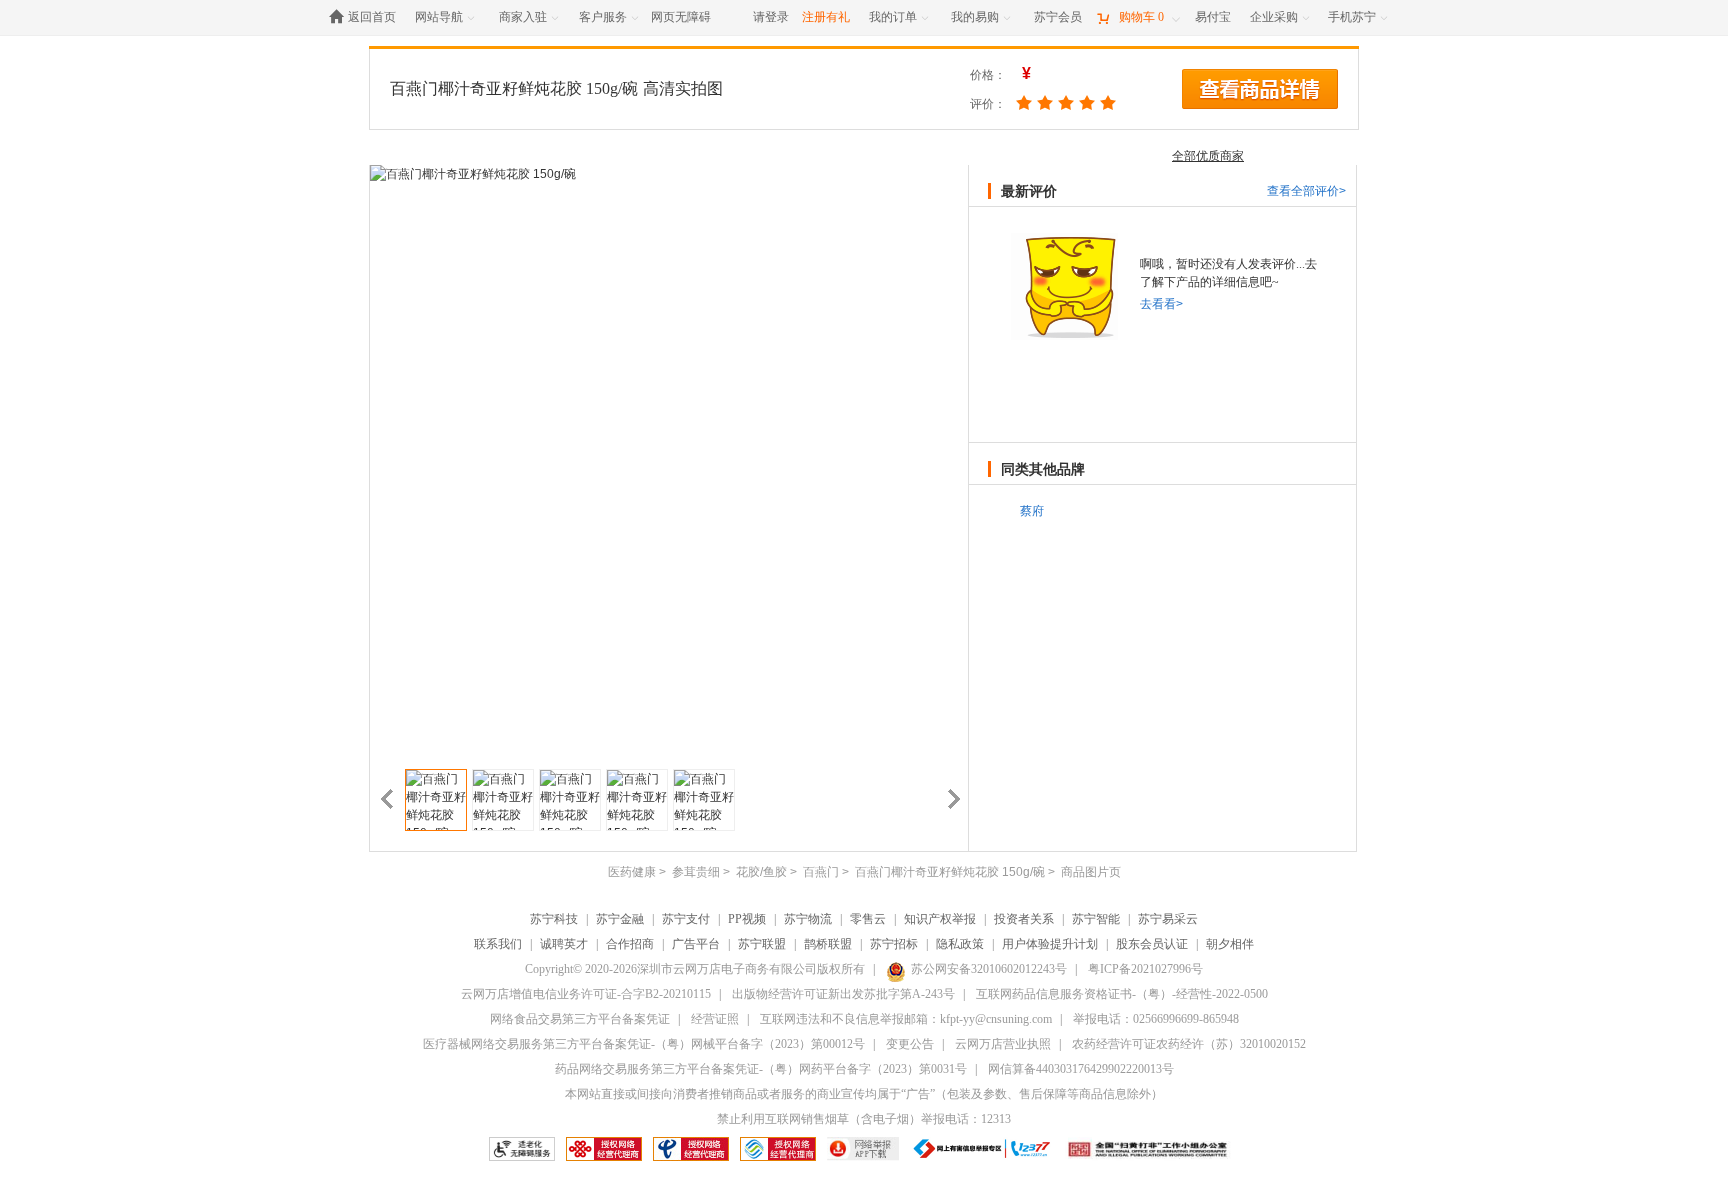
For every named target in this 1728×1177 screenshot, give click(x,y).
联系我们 (498, 944)
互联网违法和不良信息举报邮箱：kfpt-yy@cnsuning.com (906, 1019)
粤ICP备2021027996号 (1145, 969)
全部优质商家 (1208, 156)
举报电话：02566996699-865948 (1156, 1019)
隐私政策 (960, 944)
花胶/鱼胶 (761, 872)
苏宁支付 (686, 919)
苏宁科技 (554, 919)
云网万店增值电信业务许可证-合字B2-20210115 (586, 994)
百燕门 (821, 872)
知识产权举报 (940, 919)
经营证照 (715, 1019)
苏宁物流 (808, 919)
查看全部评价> (1306, 191)
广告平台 (696, 944)
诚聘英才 (564, 944)
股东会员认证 (1152, 944)
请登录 (771, 17)
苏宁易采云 (1168, 919)
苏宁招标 (894, 944)
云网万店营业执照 (1003, 1044)
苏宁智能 (1096, 919)
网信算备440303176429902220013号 (1081, 1069)
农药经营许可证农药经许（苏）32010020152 (1189, 1044)
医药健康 (632, 872)
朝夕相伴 (1230, 944)
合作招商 (630, 944)
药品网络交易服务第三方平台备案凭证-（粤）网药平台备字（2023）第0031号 (761, 1069)
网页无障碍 (681, 17)
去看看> (1161, 304)
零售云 (868, 919)
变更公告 (910, 1044)
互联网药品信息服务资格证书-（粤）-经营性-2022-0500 (1122, 994)
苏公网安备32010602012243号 (989, 969)
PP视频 (747, 919)
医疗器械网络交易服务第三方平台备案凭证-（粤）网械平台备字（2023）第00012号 (644, 1044)
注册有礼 (826, 17)
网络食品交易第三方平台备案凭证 (580, 1019)
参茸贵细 (696, 872)
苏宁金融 (620, 919)
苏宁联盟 (762, 944)
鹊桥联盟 (828, 944)
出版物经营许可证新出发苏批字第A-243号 (843, 994)
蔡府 (1032, 511)
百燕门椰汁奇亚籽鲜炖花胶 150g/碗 (514, 88)
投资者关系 (1024, 919)
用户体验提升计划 (1050, 944)
